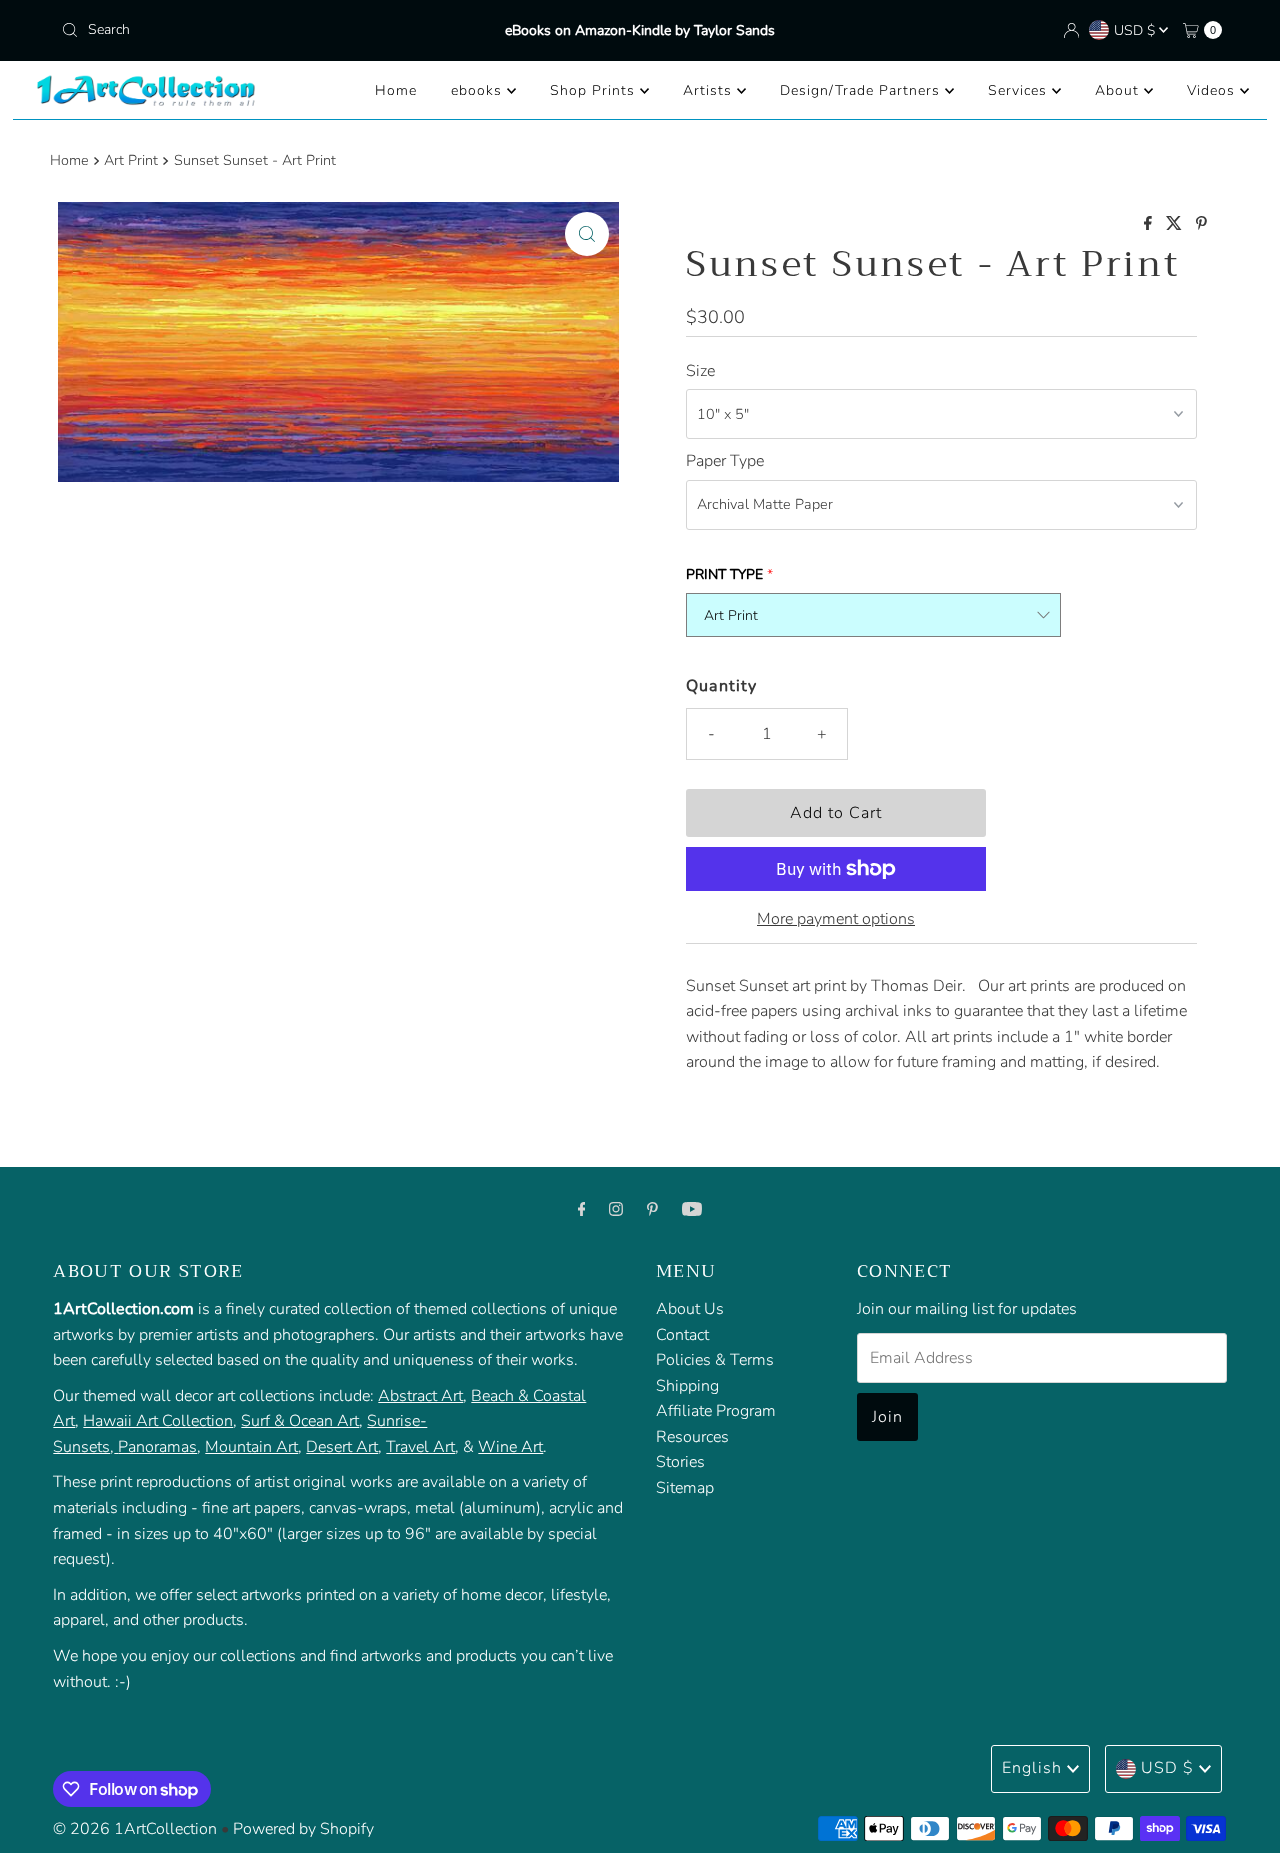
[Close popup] (1207, 1394)
